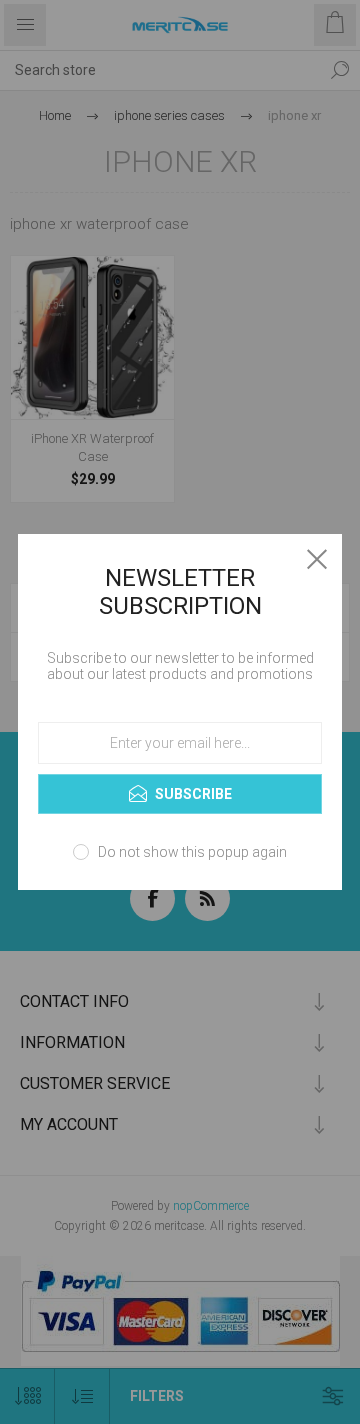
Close (317, 559)
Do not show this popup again (192, 852)
